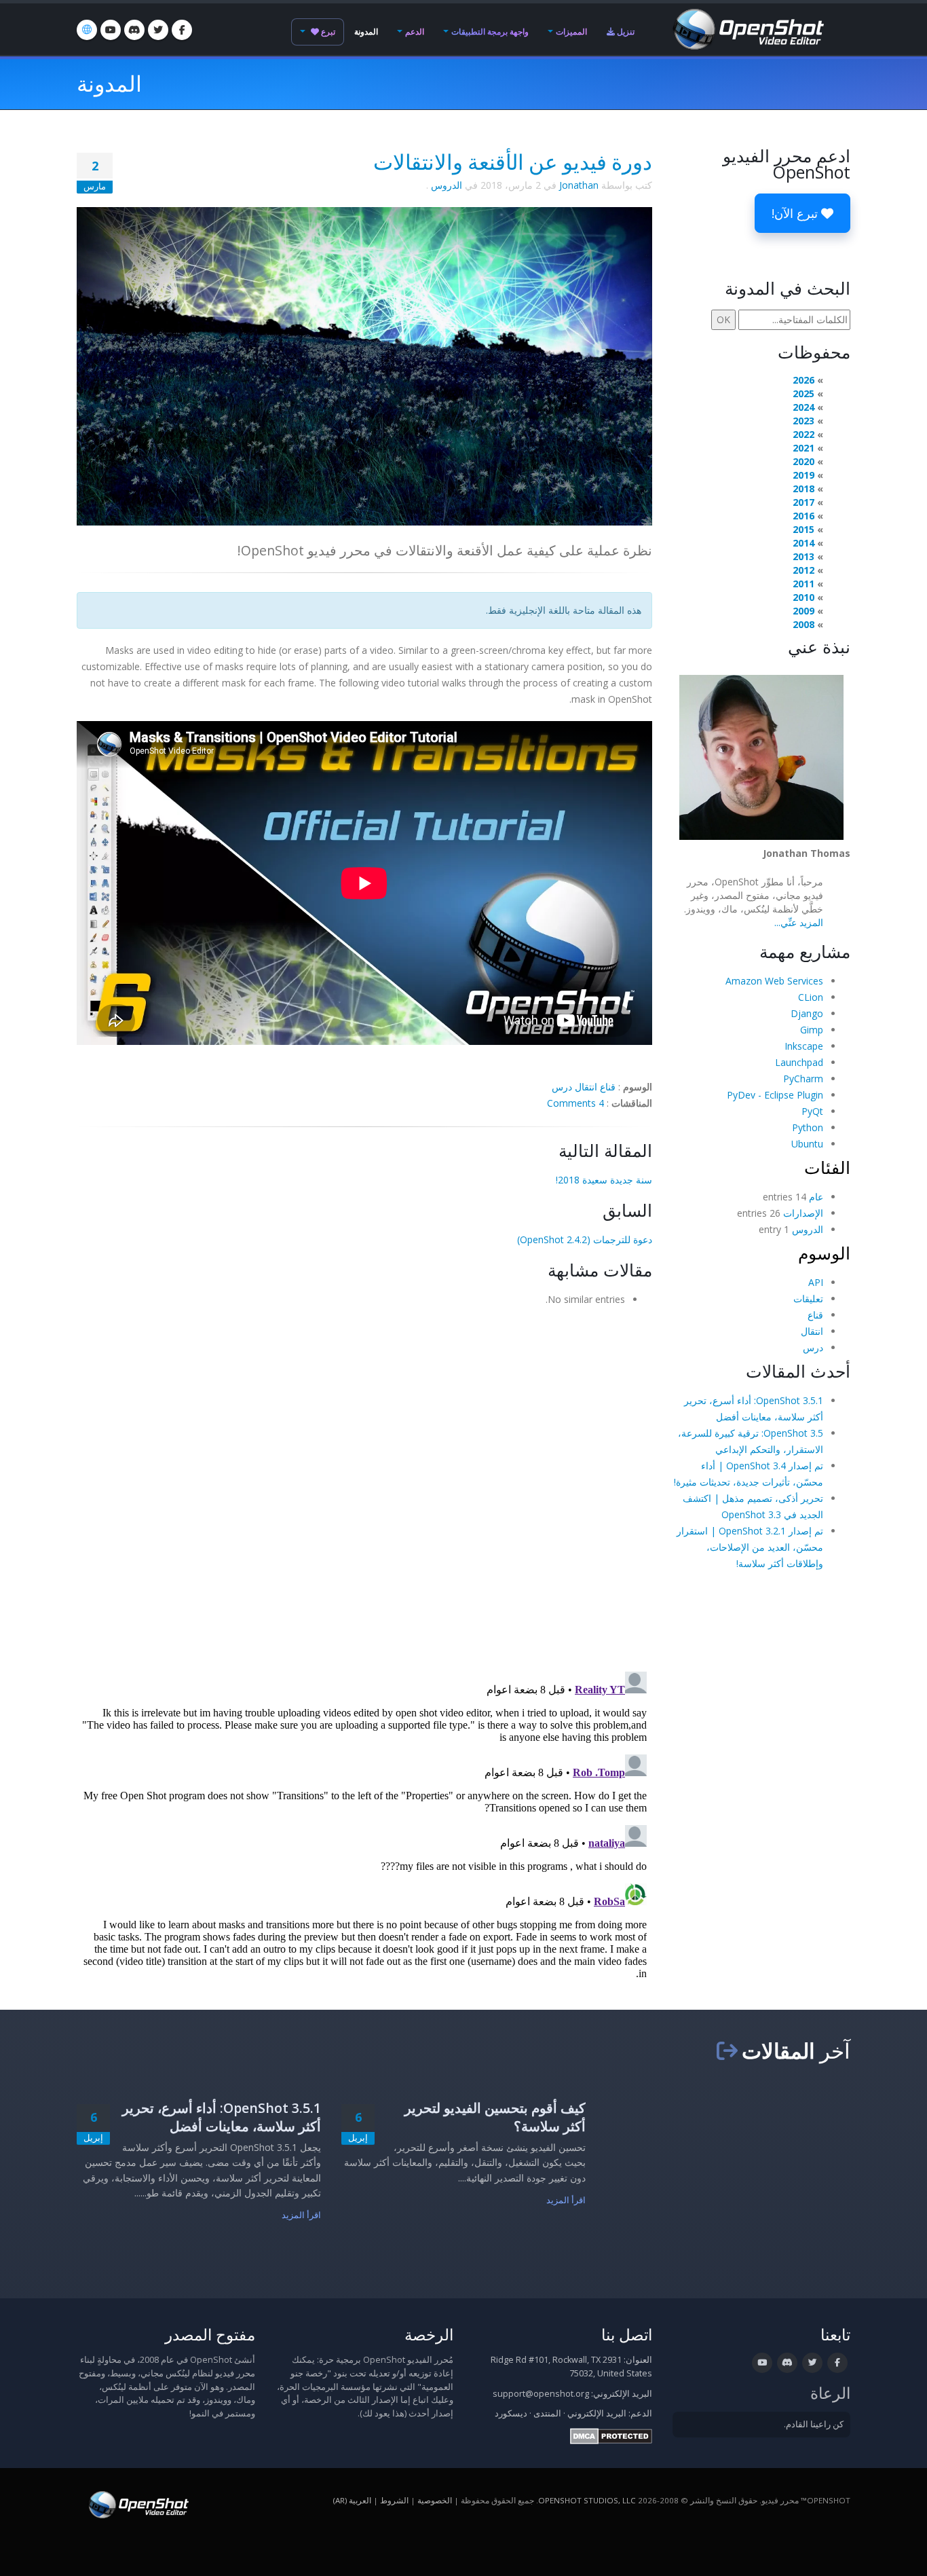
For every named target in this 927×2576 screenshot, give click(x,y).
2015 (803, 529)
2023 (803, 421)
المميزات (571, 32)
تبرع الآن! (796, 213)
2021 (803, 448)
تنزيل (625, 32)
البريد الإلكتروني (597, 2413)
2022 (803, 434)
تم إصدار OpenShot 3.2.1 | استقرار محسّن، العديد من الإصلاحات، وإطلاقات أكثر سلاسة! (750, 1547)
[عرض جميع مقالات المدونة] (727, 2050)
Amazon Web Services (774, 981)
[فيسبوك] (182, 30)
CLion (811, 997)
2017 (803, 502)
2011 (803, 584)
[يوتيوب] (111, 30)
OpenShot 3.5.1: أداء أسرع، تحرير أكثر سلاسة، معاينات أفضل (222, 2117)
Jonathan (579, 185)
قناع (608, 1087)
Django (807, 1013)
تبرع (327, 32)
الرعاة (830, 2393)
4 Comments (575, 1103)
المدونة (366, 32)
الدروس (447, 185)
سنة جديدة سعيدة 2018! (604, 1180)
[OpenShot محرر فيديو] (137, 2504)
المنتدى (547, 2413)
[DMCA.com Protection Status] (611, 2435)
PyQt (812, 1111)
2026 (803, 380)
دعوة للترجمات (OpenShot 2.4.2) (585, 1239)
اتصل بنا (627, 2335)
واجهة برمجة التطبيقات (490, 32)
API (816, 1282)
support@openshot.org (541, 2394)
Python (808, 1127)
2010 (803, 597)
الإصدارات (803, 1213)
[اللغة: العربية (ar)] (87, 30)
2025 (803, 393)
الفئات (827, 1167)
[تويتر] (158, 30)
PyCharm (803, 1079)
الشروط (394, 2500)
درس (562, 1087)
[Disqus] (364, 1484)
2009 (803, 611)
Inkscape (804, 1046)
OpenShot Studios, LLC (587, 2500)
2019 (803, 475)
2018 (803, 489)
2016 (803, 516)
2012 (803, 570)
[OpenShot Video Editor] (747, 28)
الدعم (415, 32)
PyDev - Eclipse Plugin (775, 1095)
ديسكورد (511, 2413)
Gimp (812, 1030)
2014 (803, 543)
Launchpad (799, 1062)
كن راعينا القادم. (814, 2424)
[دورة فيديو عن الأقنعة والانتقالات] (364, 365)
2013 (803, 556)
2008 (803, 624)
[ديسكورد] (134, 30)
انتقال (586, 1087)
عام (816, 1197)
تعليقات (808, 1299)
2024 (803, 407)
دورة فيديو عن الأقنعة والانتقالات (513, 162)
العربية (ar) (352, 2500)
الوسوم (824, 1253)
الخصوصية (435, 2500)
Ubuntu (807, 1144)
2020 (803, 461)
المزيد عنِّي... (799, 922)
